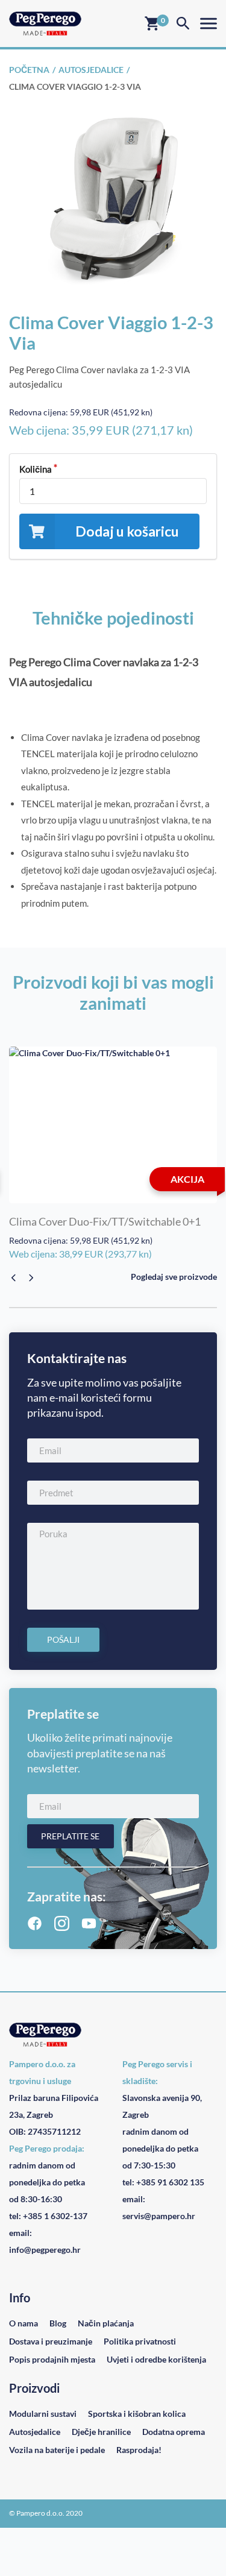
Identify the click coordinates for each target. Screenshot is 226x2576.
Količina (36, 469)
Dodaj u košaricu (127, 531)
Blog (58, 2323)
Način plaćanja (106, 2323)
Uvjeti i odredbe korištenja (156, 2359)
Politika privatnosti (140, 2341)
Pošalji (63, 1639)
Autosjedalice (91, 70)
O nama (24, 2323)
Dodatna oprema (174, 2432)
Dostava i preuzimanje (51, 2341)
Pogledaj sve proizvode (174, 1277)
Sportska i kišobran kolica (137, 2414)
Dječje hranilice (101, 2432)
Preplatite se (70, 1836)
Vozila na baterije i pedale (57, 2450)
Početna (29, 70)
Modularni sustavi (43, 2414)
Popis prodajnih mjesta (52, 2359)
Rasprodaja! (139, 2450)
